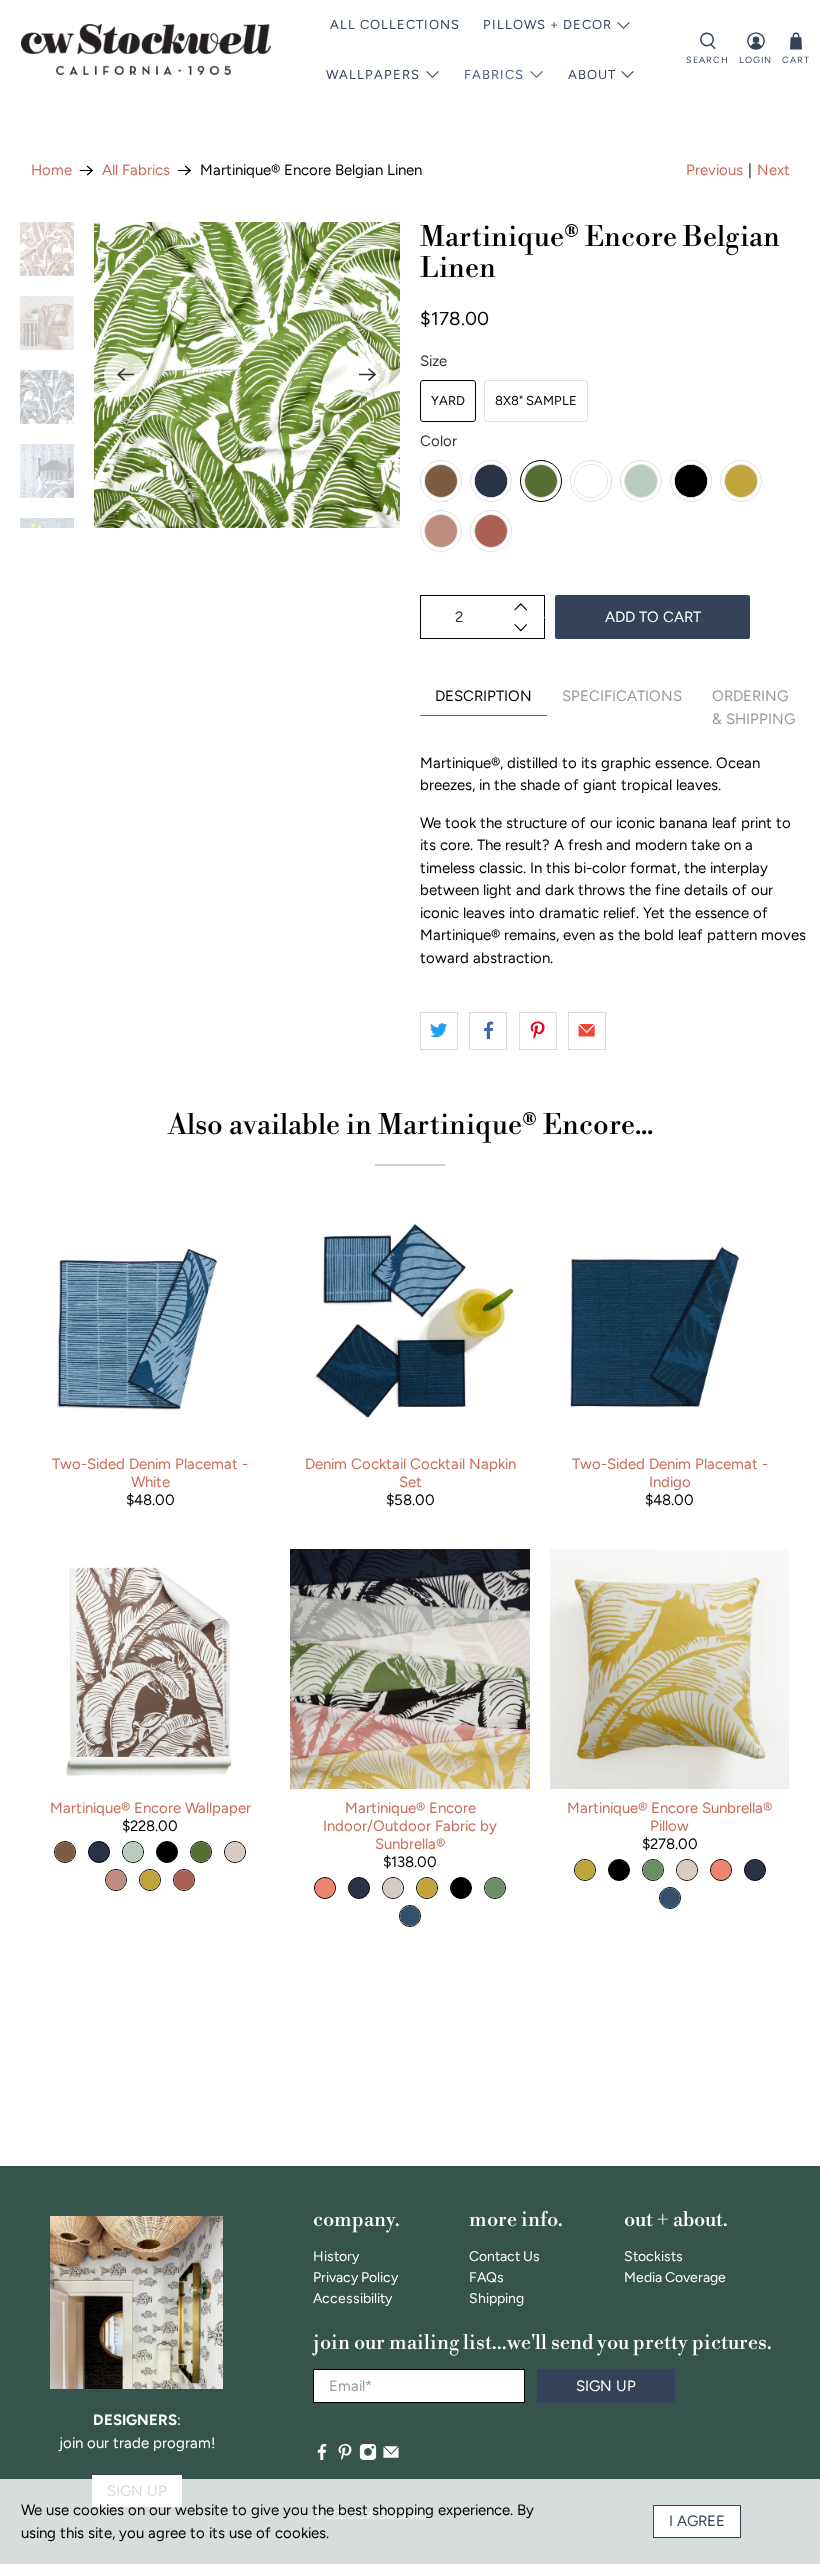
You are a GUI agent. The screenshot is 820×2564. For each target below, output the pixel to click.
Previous (714, 170)
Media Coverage (675, 2277)
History (336, 2256)
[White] (591, 481)
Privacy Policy (355, 2277)
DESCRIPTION (483, 696)
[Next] (368, 375)
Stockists (653, 2256)
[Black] (691, 481)
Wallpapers (373, 74)
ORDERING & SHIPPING (753, 707)
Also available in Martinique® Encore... (410, 1125)
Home (51, 170)
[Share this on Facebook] (488, 1031)
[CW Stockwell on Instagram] (368, 2456)
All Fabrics (136, 170)
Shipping (496, 2298)
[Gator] (541, 481)
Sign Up (606, 2386)
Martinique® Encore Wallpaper (150, 1808)
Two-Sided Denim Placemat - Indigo (670, 1473)
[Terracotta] (491, 531)
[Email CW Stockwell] (391, 2456)
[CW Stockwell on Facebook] (322, 2456)
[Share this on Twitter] (439, 1031)
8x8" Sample (536, 400)
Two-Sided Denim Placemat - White (150, 1473)
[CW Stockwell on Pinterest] (345, 2456)
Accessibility (352, 2298)
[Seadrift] (641, 481)
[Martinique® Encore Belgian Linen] (247, 375)
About (592, 74)
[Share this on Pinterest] (538, 1031)
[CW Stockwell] (146, 49)
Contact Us (504, 2256)
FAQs (486, 2277)
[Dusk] (441, 531)
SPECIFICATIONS (622, 696)
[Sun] (741, 481)
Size (433, 361)
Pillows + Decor (547, 24)
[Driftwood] (441, 481)
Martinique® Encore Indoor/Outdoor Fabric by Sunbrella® (410, 1826)
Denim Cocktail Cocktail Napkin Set (410, 1473)
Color (438, 441)
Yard (448, 400)
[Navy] (491, 481)
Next (773, 170)
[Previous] (126, 375)
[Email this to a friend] (587, 1031)
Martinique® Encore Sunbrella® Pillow (669, 1817)
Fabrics (494, 74)
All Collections (395, 24)
